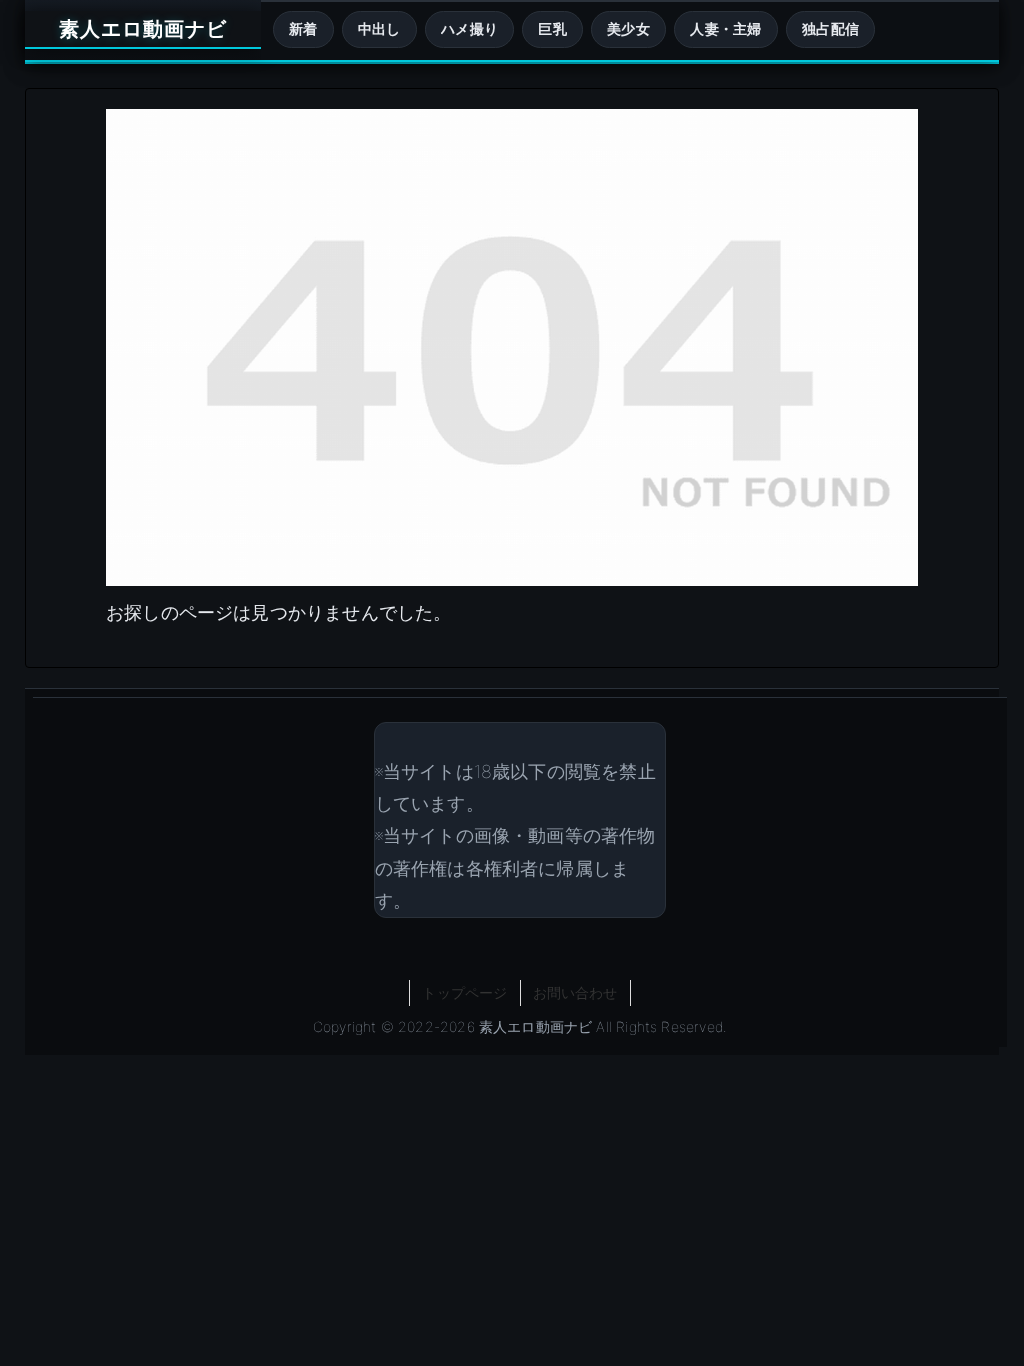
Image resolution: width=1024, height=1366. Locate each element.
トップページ (464, 992)
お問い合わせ (575, 992)
